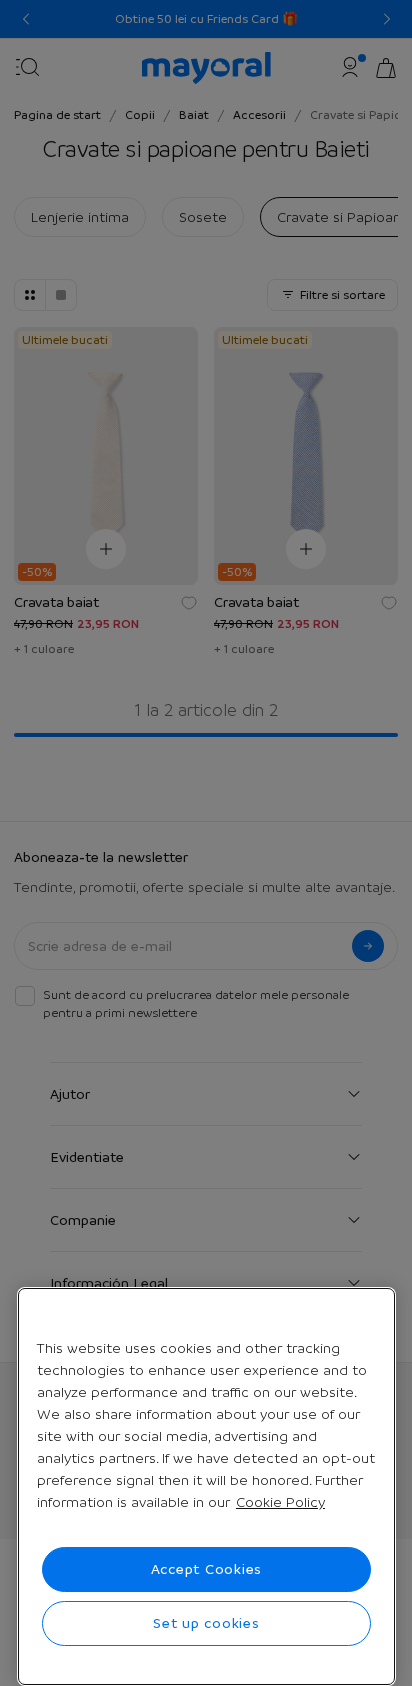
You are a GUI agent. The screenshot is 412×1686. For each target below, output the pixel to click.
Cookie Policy (280, 1502)
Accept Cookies (207, 1569)
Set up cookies (206, 1623)
